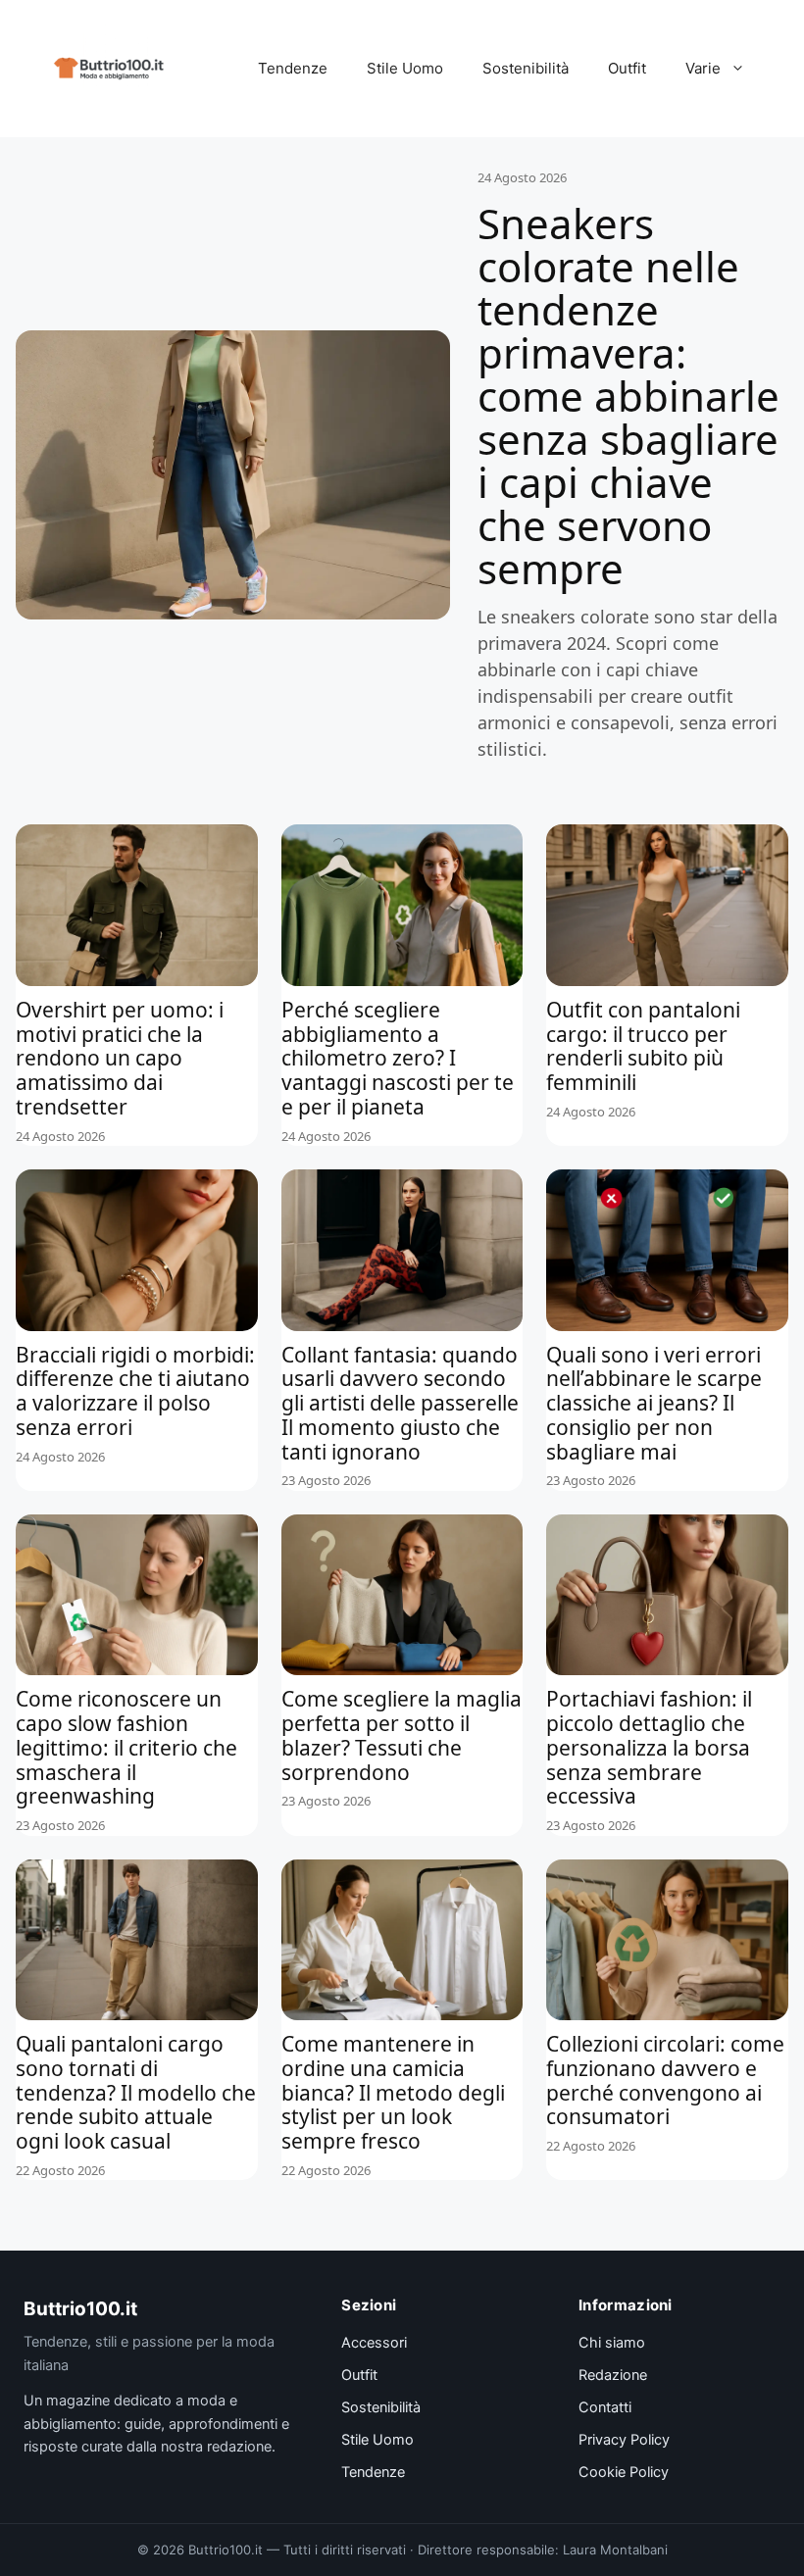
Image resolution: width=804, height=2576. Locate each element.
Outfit (627, 68)
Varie (703, 68)
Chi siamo (612, 2343)
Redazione (613, 2375)
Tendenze (293, 68)
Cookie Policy (624, 2472)
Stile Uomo (405, 68)
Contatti (605, 2407)
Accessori (374, 2343)
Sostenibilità (526, 68)
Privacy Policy (624, 2440)
